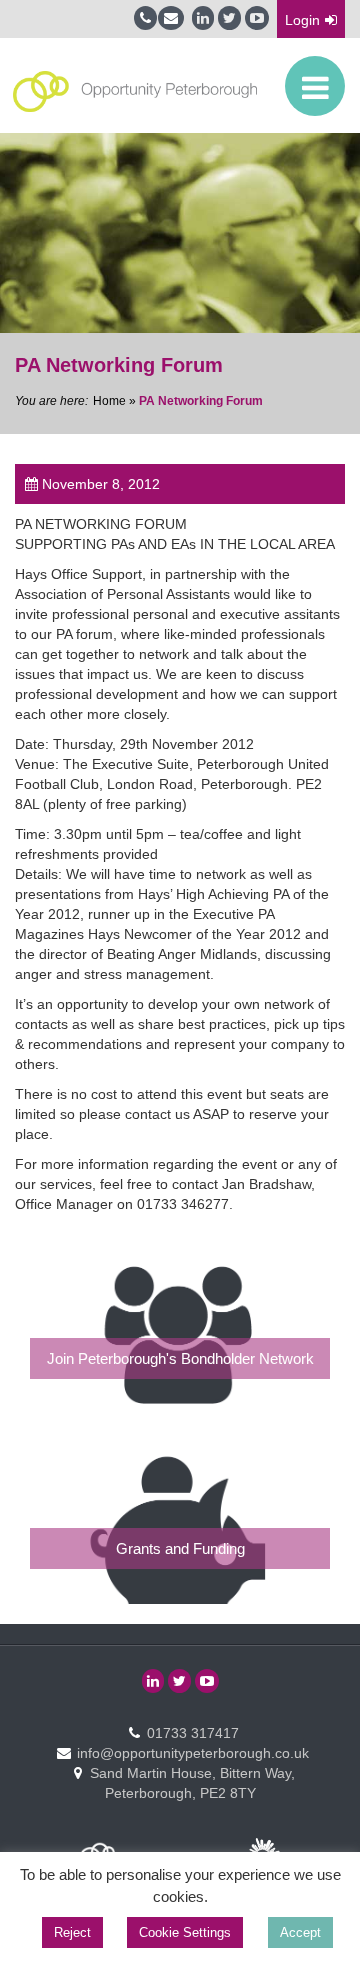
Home (109, 401)
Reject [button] (72, 1932)
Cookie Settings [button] (185, 1932)
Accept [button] (300, 1932)
